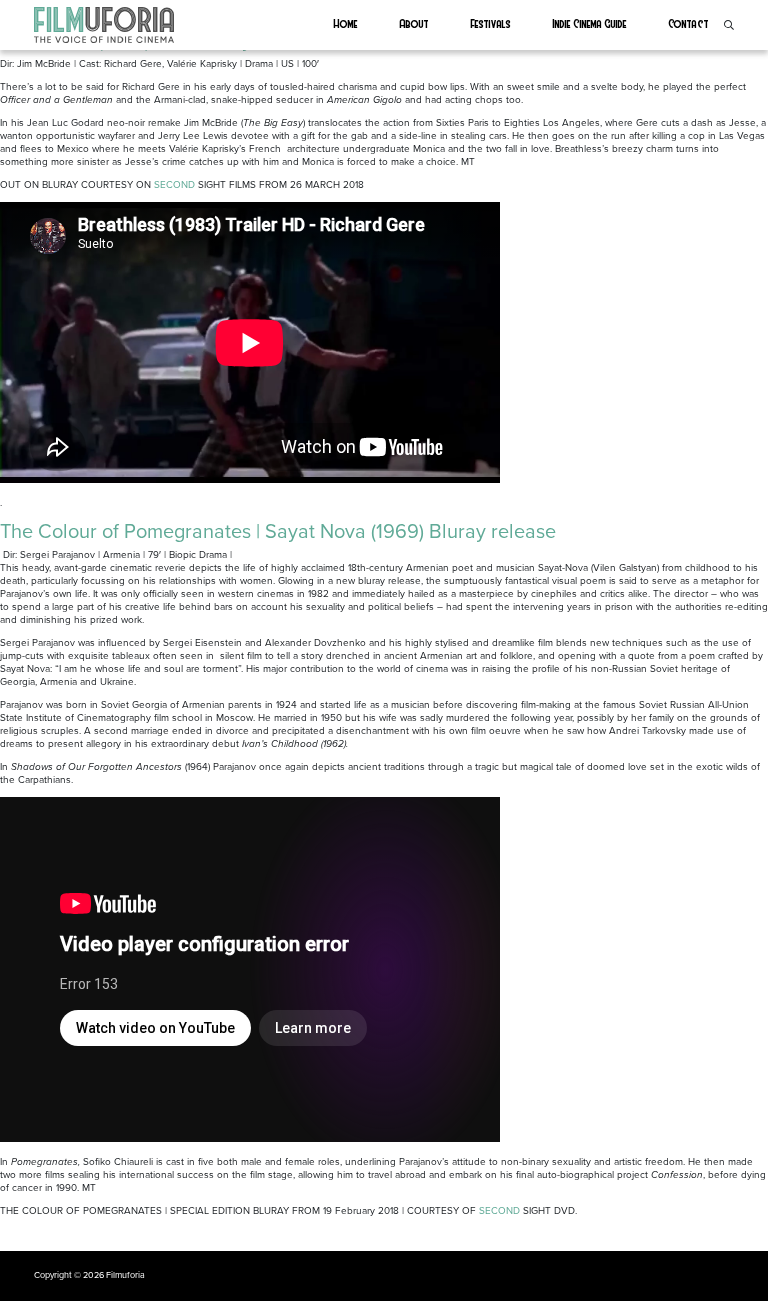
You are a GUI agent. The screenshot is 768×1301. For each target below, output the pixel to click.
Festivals (491, 23)
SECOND (174, 185)
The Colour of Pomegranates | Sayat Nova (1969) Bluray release (278, 532)
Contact (689, 23)
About (414, 23)
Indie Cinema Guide (590, 23)
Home (346, 23)
